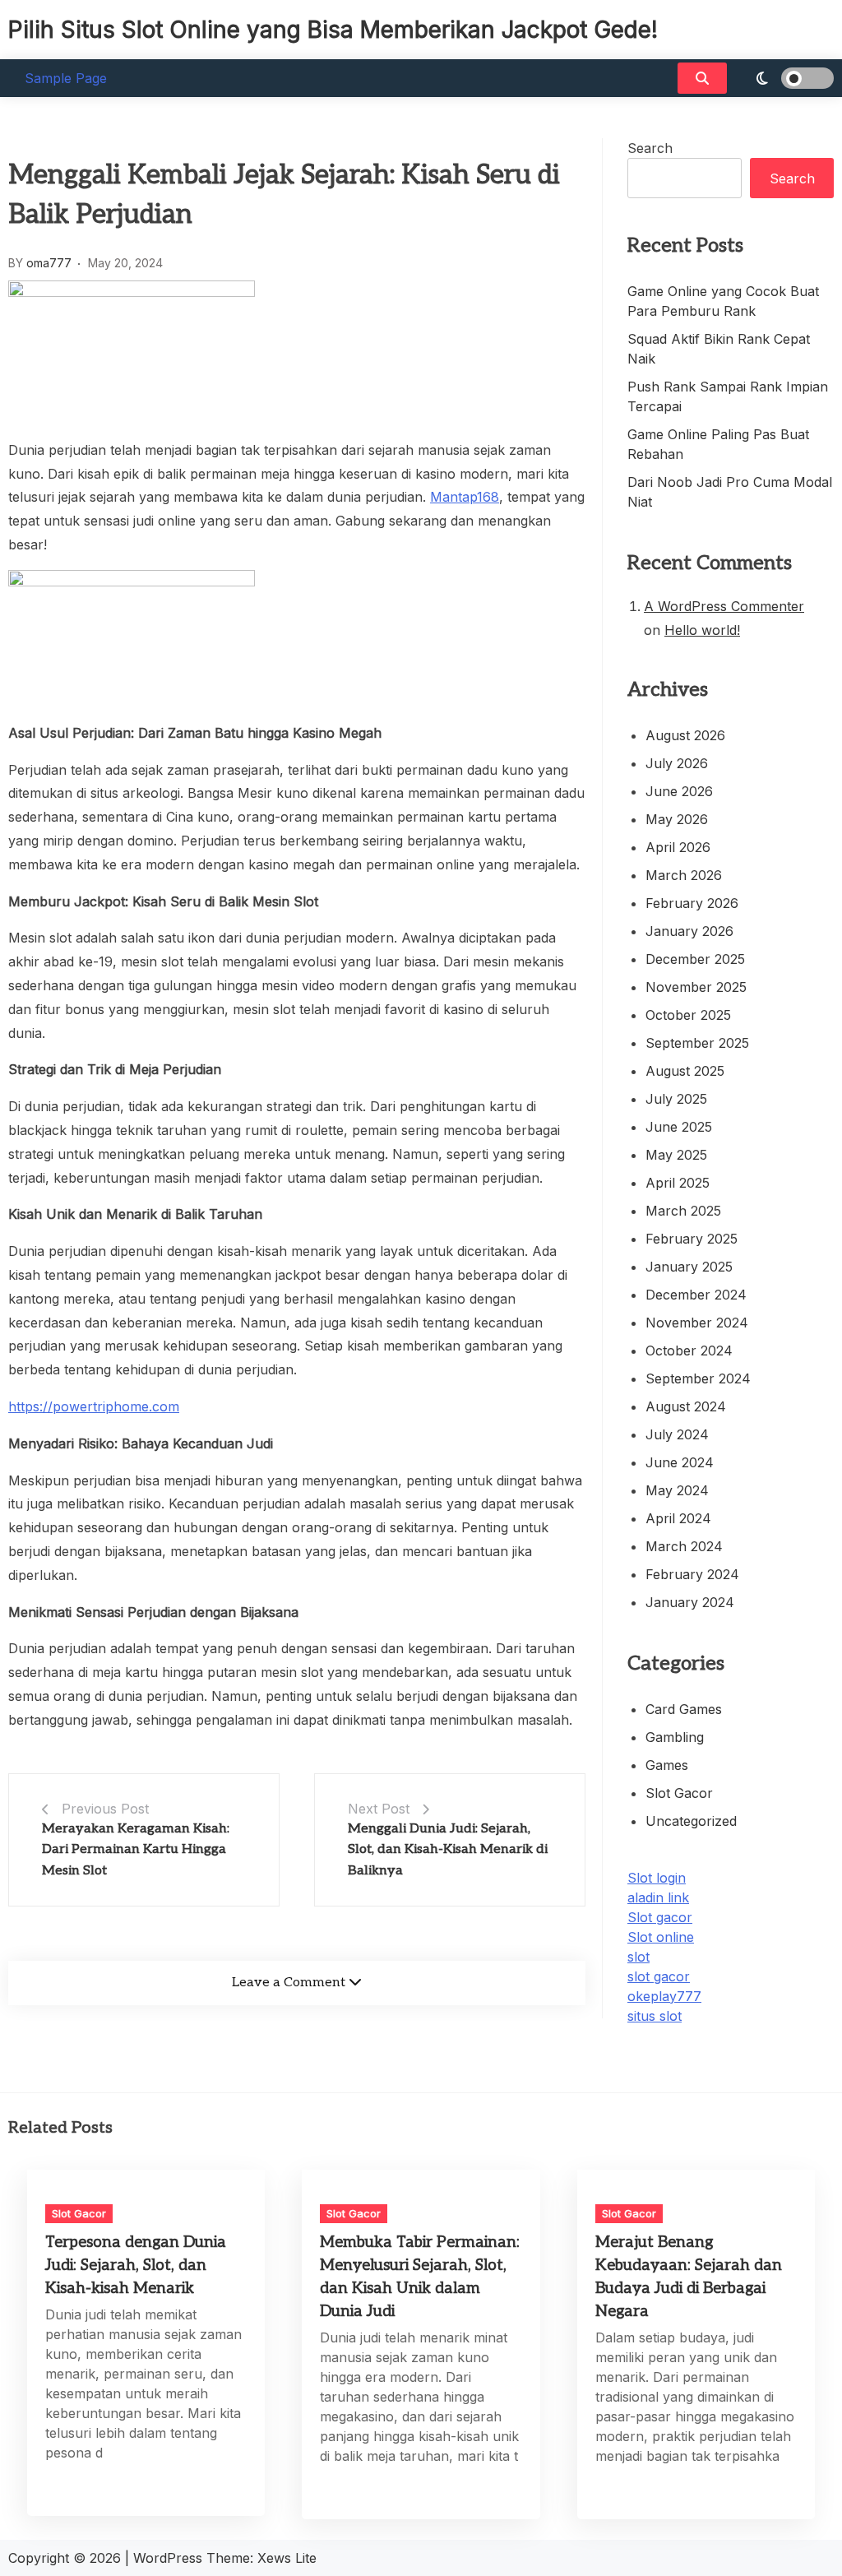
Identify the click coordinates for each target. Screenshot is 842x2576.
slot (638, 1957)
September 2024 (698, 1378)
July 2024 (677, 1434)
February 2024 (692, 1574)
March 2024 (684, 1546)
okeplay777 (664, 1996)
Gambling (675, 1737)
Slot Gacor (679, 1793)
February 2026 (692, 903)
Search (650, 148)
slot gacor (659, 1976)
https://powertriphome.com (94, 1406)
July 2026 (677, 763)
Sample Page (66, 78)
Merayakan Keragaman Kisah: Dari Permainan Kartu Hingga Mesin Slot (136, 1850)
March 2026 (684, 875)
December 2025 (695, 959)
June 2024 (680, 1462)
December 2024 (696, 1295)
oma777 (49, 263)
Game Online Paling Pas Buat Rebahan (718, 444)
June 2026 (679, 791)
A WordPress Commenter (724, 606)
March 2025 (683, 1211)
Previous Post (105, 1809)
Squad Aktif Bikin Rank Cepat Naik (719, 349)
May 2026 (677, 819)
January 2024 (690, 1602)
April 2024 (678, 1518)
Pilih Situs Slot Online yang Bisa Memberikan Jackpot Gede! (333, 30)
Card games (684, 1709)
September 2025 (697, 1043)
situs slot (655, 2016)
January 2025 (689, 1267)
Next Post (379, 1809)
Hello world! (702, 630)
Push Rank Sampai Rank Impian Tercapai (728, 396)
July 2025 (676, 1099)
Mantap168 (465, 497)
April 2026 (678, 847)
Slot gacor (660, 1917)
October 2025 (688, 1015)
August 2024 (686, 1406)
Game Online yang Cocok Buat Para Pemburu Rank (723, 301)
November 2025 (696, 987)
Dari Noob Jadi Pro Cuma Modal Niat (730, 492)
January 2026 (689, 931)
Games (667, 1765)
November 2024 (697, 1323)
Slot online (661, 1937)
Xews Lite (287, 2558)
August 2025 (685, 1071)
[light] (784, 78)
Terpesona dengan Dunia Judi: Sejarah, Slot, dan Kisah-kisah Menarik (136, 2266)
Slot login (657, 1878)
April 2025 (678, 1183)
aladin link (658, 1897)
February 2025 (692, 1239)
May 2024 (677, 1490)
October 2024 (689, 1351)
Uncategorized (691, 1821)
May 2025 (676, 1155)
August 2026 (685, 735)
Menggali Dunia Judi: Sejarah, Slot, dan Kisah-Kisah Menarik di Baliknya (448, 1850)
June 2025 (679, 1127)
